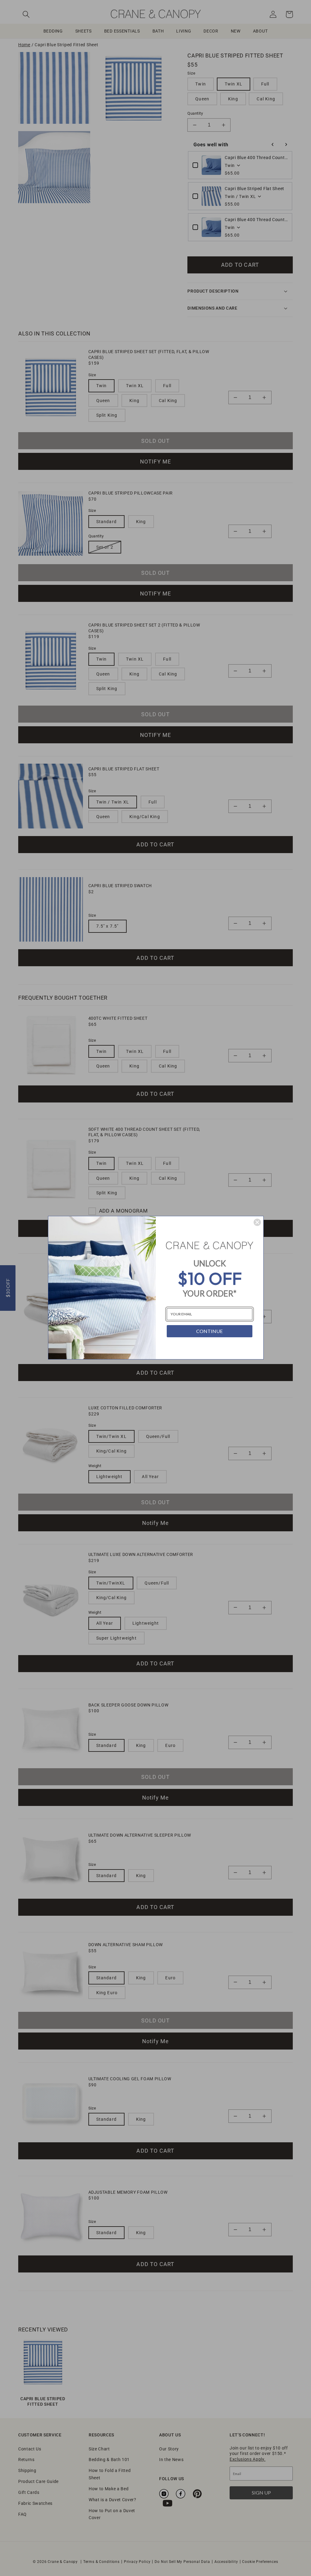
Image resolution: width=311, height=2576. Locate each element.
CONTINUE (209, 1331)
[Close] (257, 1222)
